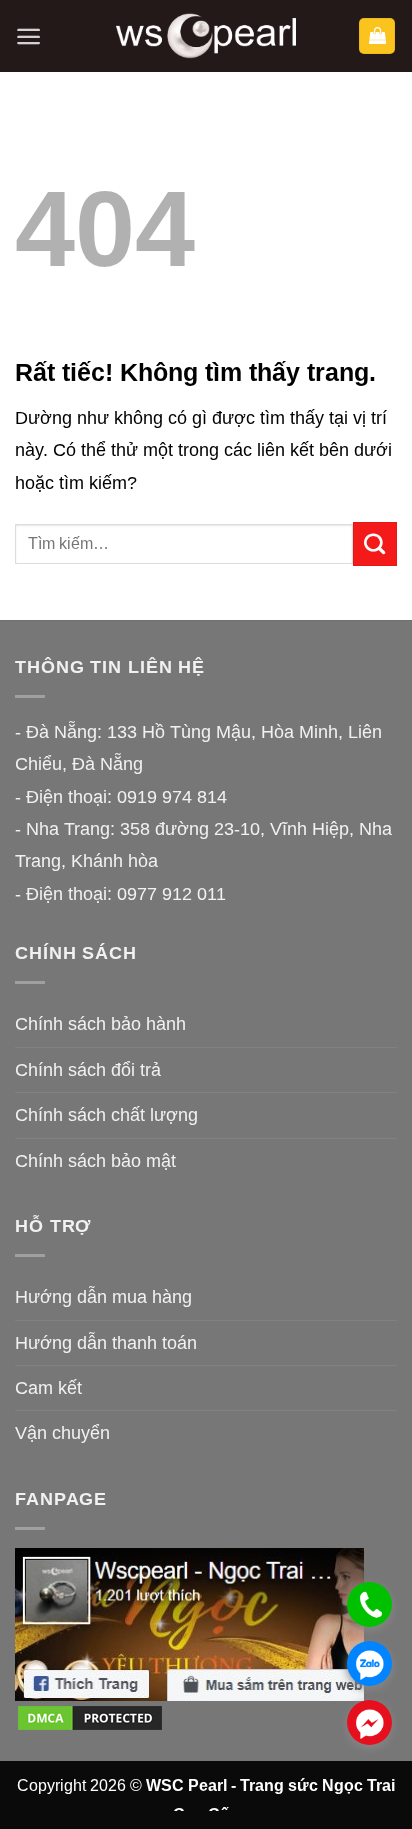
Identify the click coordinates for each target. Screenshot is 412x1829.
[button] (28, 36)
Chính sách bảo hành (100, 1024)
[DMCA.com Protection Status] (90, 1717)
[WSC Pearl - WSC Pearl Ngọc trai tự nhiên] (206, 36)
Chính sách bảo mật (95, 1161)
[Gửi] (375, 544)
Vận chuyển (62, 1433)
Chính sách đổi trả (88, 1070)
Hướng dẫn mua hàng (103, 1297)
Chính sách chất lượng (106, 1115)
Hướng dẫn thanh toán (106, 1343)
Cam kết (48, 1388)
